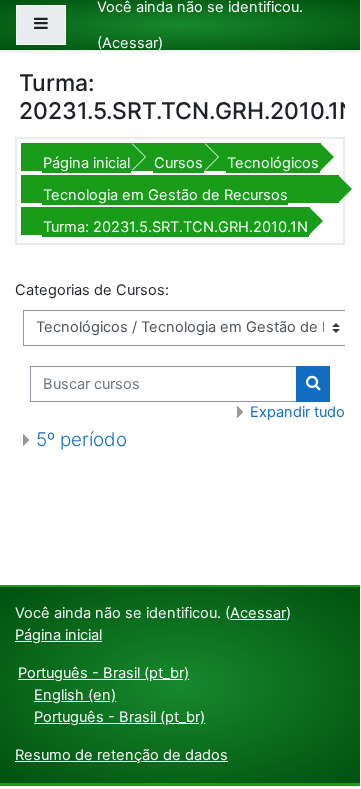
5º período (81, 439)
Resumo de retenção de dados (121, 755)
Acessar (130, 43)
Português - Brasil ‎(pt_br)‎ (103, 673)
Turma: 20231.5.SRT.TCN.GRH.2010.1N (175, 227)
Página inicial (86, 163)
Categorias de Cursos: (92, 290)
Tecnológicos (273, 163)
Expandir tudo (297, 412)
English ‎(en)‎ (75, 695)
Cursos (178, 163)
